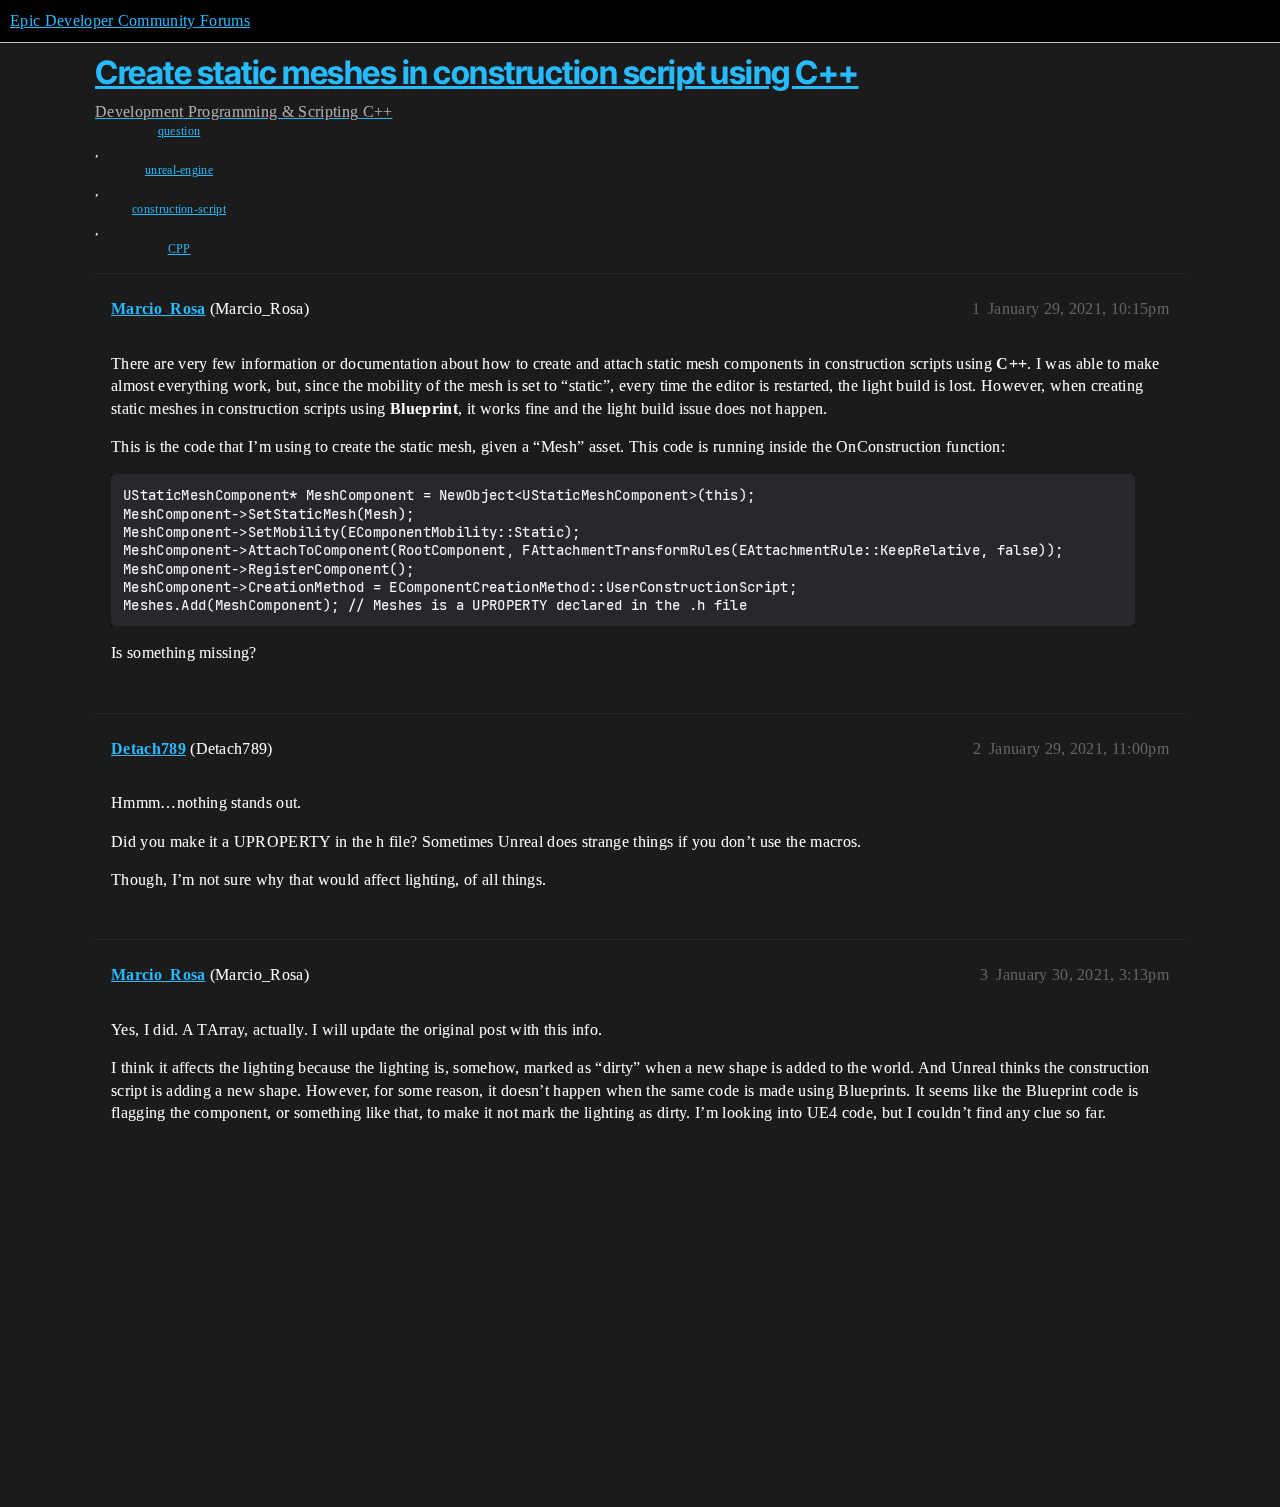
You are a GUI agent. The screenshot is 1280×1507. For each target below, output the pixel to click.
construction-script (179, 209)
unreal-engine (179, 170)
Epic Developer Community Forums (130, 20)
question (179, 131)
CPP (179, 249)
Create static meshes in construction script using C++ (477, 72)
